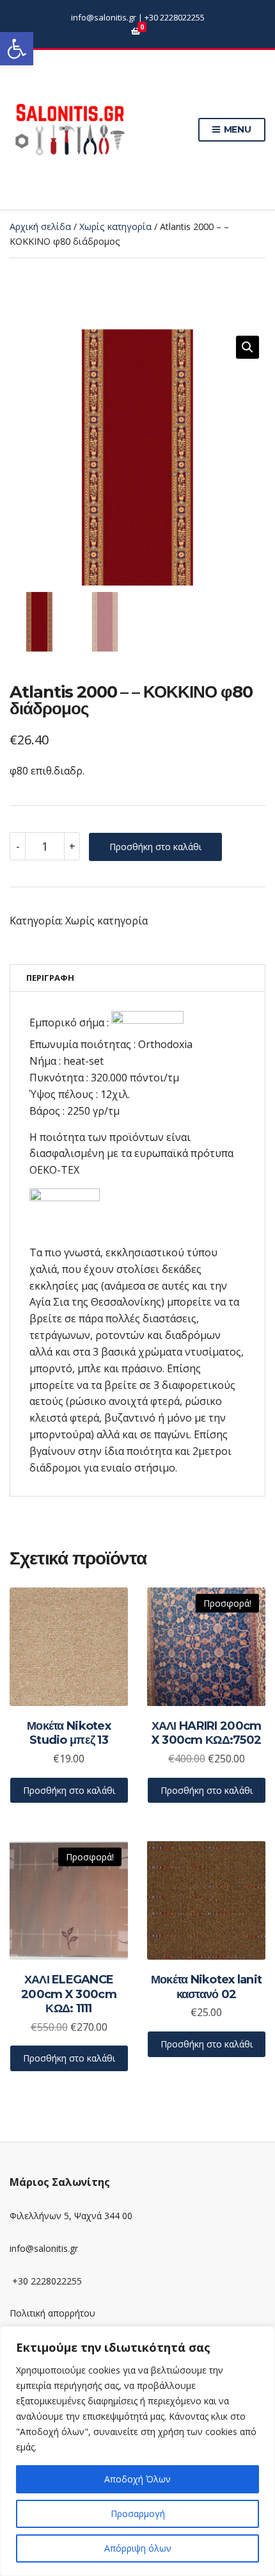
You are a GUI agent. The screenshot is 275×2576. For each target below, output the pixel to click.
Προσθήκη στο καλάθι (155, 847)
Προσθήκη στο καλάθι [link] (69, 1790)
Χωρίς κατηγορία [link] (115, 226)
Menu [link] (236, 129)
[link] (17, 49)
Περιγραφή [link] (50, 978)
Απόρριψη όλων (138, 2548)
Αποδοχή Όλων (137, 2479)
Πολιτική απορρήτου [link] (52, 2313)
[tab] (137, 978)
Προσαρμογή (138, 2514)
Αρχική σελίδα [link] (40, 226)
